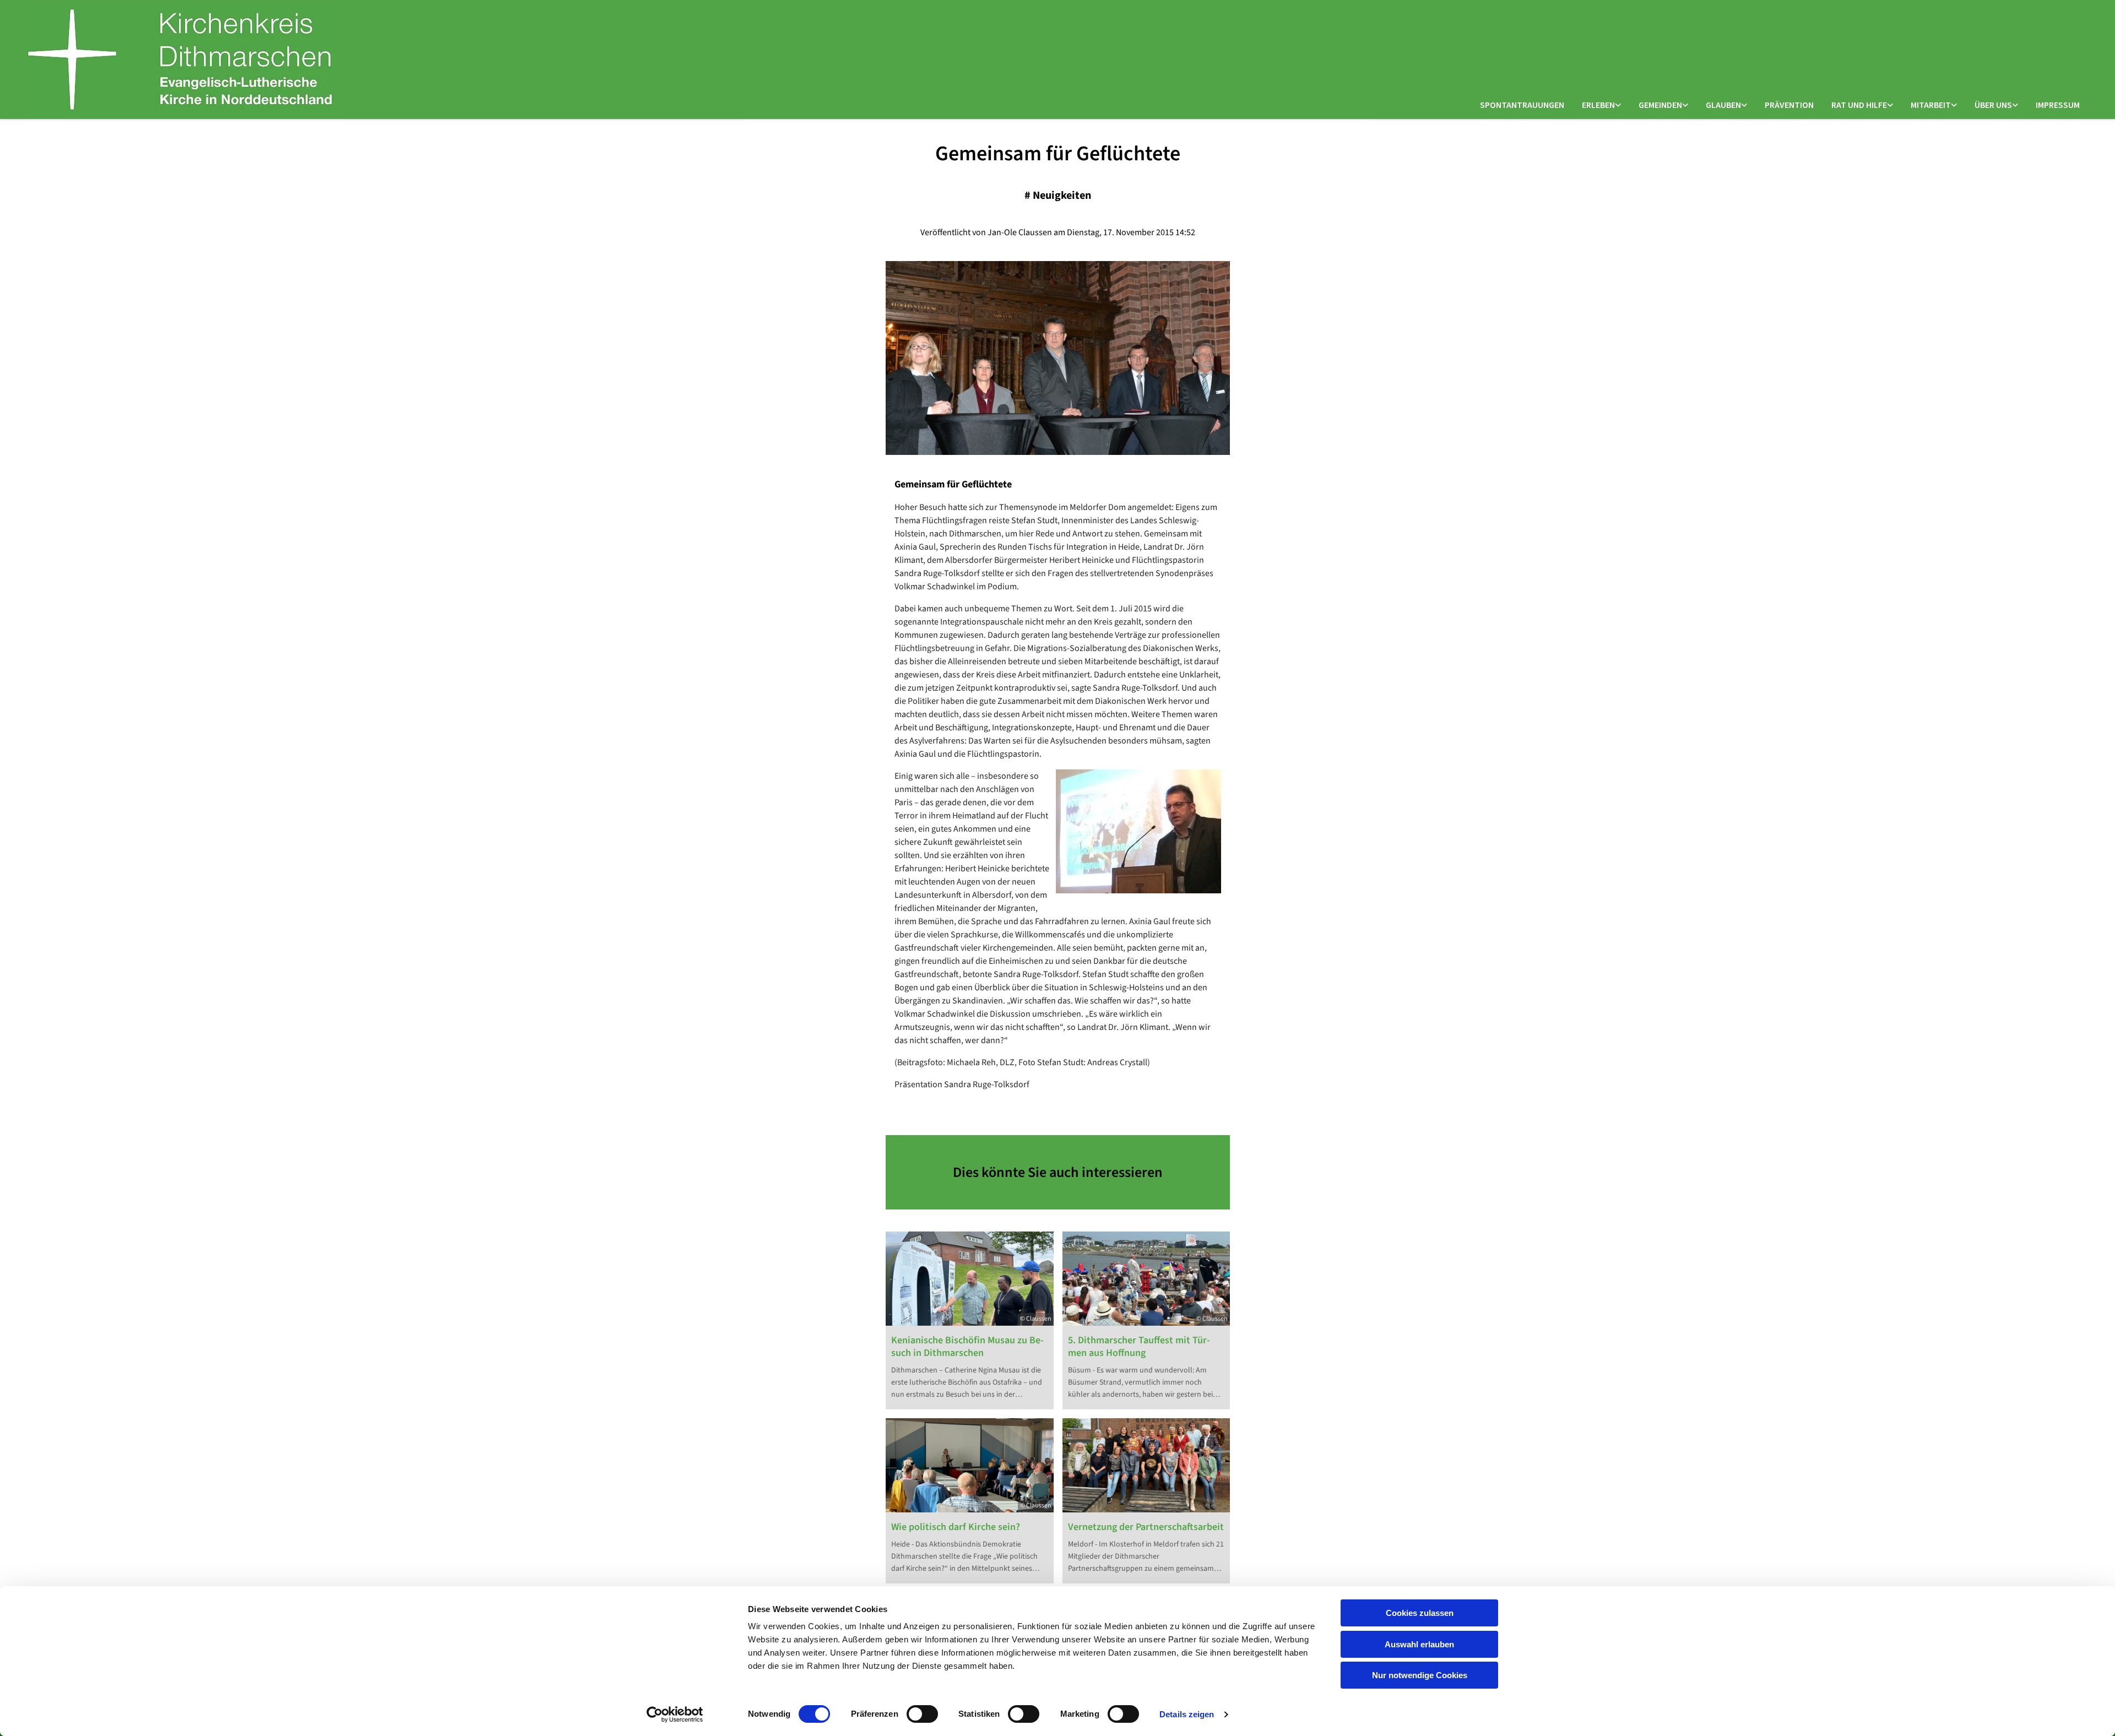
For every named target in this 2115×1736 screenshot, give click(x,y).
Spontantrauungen (1522, 105)
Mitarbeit (1931, 105)
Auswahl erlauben (1419, 1644)
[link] (1601, 105)
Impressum (2058, 105)
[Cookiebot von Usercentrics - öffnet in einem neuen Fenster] (675, 1715)
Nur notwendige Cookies (1420, 1675)
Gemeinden (1660, 105)
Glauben (1723, 105)
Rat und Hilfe (1859, 105)
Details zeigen (1187, 1714)
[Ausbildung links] (1954, 105)
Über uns (1993, 105)
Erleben (1598, 105)
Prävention (1789, 105)
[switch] (922, 1714)
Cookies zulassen (1420, 1613)
